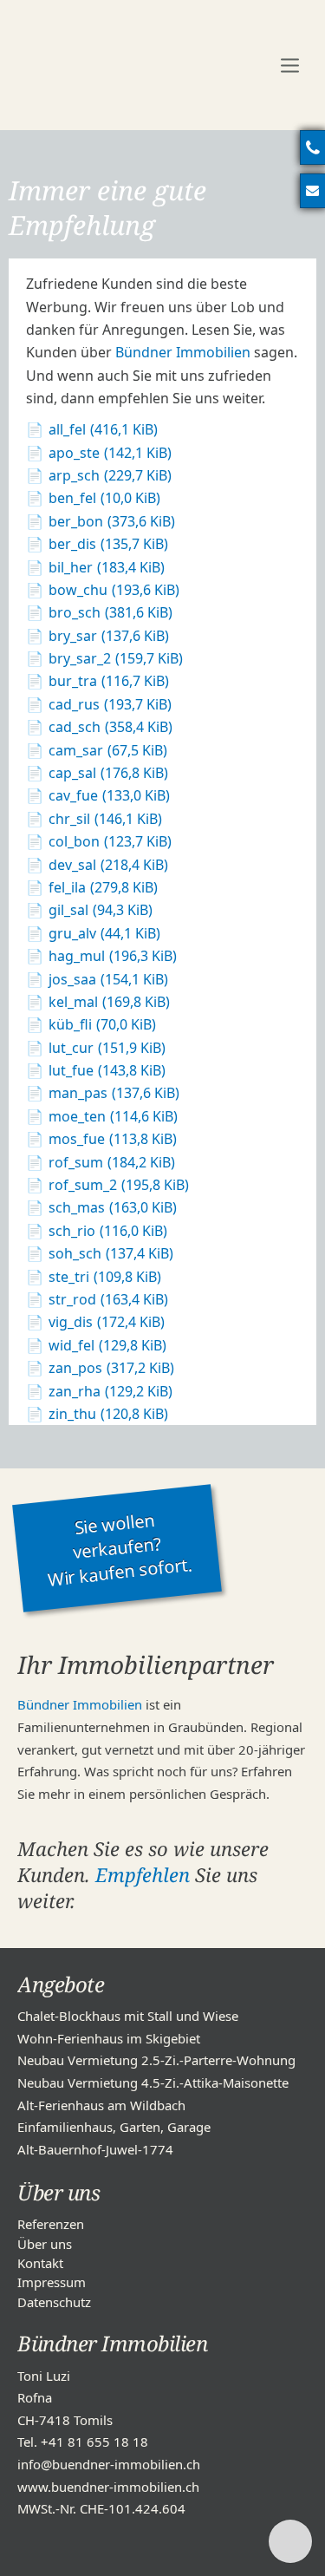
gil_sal (101, 910)
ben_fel (104, 498)
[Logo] (130, 65)
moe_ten (113, 1116)
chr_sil (105, 819)
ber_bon (112, 521)
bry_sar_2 (116, 658)
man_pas (114, 1093)
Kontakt (40, 2263)
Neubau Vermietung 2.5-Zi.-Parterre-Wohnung (156, 2060)
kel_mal (109, 1002)
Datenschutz (54, 2302)
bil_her (107, 567)
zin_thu (108, 1414)
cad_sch (110, 727)
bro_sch (110, 612)
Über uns (45, 2244)
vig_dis (107, 1322)
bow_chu (114, 590)
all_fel (103, 429)
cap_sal (108, 773)
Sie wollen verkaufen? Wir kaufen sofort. (119, 1550)
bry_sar (109, 636)
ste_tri (105, 1277)
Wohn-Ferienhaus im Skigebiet (109, 2038)
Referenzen (51, 2224)
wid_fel (107, 1345)
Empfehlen (143, 1874)
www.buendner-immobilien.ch (108, 2487)
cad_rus (110, 704)
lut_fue (107, 1070)
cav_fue (109, 795)
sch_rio (108, 1231)
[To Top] (290, 2541)
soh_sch (111, 1253)
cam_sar (108, 750)
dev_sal (108, 865)
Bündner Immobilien (183, 352)
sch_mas (113, 1207)
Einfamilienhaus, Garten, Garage (114, 2127)
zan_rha (110, 1391)
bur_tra (109, 681)
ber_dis (108, 544)
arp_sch (110, 475)
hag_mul (113, 956)
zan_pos (111, 1368)
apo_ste (110, 453)
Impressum (52, 2282)
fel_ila (103, 887)
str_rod (108, 1299)
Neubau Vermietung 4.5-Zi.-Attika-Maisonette (153, 2082)
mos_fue (113, 1139)
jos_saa (108, 979)
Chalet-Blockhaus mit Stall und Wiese (128, 2016)
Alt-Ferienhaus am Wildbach (101, 2105)
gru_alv (104, 933)
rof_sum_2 (119, 1185)
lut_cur (107, 1048)
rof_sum (112, 1162)
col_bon (110, 841)
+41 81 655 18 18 (94, 2442)
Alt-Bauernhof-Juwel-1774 (95, 2149)
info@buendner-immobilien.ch (109, 2464)
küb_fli (102, 1024)
